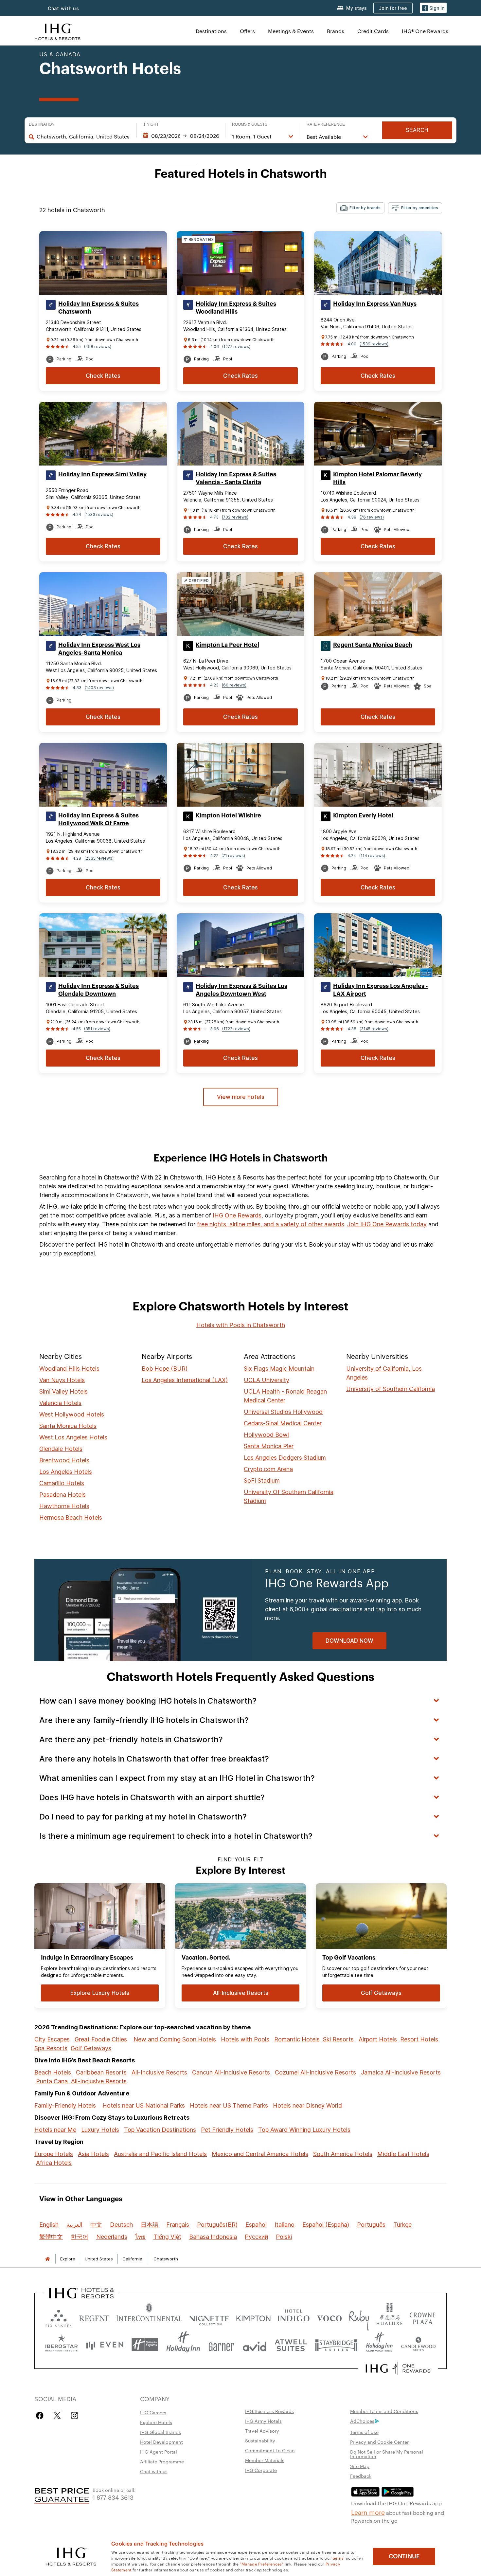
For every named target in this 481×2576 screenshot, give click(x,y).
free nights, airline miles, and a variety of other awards (271, 1224)
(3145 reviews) (374, 1029)
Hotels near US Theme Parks (229, 2105)
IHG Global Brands (160, 2432)
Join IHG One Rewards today (387, 1224)
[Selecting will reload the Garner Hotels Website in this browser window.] (221, 2345)
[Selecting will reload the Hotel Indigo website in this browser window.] (294, 2317)
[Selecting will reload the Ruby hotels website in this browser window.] (359, 2317)
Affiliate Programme (162, 2461)
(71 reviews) (233, 856)
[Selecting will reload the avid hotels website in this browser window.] (255, 2345)
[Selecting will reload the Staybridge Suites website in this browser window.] (336, 2345)
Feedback (361, 2476)
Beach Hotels (53, 2072)
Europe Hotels (54, 2154)
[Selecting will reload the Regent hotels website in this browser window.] (94, 2317)
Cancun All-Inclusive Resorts (231, 2072)
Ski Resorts (338, 2039)
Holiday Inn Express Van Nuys (375, 304)
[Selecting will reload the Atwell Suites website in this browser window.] (291, 2345)
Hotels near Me (55, 2130)
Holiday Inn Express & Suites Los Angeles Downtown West (241, 990)
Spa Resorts (51, 2048)
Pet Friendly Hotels (227, 2130)
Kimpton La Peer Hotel (227, 645)
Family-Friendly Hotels (65, 2105)
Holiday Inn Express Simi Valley (102, 474)
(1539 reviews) (374, 344)
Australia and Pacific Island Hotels (160, 2154)
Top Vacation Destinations (160, 2130)
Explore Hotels (156, 2422)
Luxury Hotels (100, 2130)
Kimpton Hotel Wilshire (228, 815)
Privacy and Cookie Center (379, 2442)
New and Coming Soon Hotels (175, 2039)
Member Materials (265, 2460)
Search (417, 130)
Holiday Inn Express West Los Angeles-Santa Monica (99, 649)
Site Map (360, 2466)
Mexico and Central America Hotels (260, 2154)
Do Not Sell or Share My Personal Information (387, 2454)
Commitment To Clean (270, 2450)
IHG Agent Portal (159, 2452)
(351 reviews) (97, 1029)
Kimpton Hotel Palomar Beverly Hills (377, 478)
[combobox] (83, 137)
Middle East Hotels (403, 2154)
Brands (336, 31)
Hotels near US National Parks (144, 2105)
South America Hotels (343, 2154)
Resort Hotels (419, 2039)
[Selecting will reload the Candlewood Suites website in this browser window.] (418, 2345)
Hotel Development (161, 2442)
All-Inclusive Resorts (159, 2072)
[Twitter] (57, 2415)
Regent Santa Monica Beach (373, 645)
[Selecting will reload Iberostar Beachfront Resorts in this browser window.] (62, 2345)
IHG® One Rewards (425, 31)
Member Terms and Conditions (384, 2411)
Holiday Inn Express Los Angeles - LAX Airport (381, 990)
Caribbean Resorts (101, 2072)
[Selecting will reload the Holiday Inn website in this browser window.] (183, 2345)
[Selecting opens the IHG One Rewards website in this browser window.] (398, 2368)
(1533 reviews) (99, 514)
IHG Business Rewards (269, 2411)
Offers (247, 31)
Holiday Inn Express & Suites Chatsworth (98, 308)
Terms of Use (364, 2432)
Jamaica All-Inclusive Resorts (401, 2072)
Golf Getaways (91, 2048)
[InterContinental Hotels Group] (58, 31)
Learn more (368, 2512)
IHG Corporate (261, 2470)
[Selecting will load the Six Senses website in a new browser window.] (59, 2317)
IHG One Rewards (237, 1215)
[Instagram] (74, 2415)
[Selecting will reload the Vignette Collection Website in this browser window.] (209, 2317)
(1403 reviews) (99, 688)
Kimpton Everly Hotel (363, 815)
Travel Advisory (262, 2431)
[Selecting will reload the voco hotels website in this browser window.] (329, 2317)
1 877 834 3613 (113, 2497)
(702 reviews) (235, 517)
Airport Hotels (378, 2039)
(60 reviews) (234, 685)
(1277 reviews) (236, 347)
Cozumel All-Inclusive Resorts (315, 2072)
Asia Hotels (93, 2154)
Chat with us (63, 8)
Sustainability (260, 2440)
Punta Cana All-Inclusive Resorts (81, 2081)
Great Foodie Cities (101, 2039)
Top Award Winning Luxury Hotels (304, 2130)
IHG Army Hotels (263, 2421)
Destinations (211, 31)
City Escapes (52, 2039)
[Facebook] (41, 2415)
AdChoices (362, 2421)
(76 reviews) (372, 517)
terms (338, 2558)
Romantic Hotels (297, 2039)
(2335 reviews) (99, 858)
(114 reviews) (372, 856)
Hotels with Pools (245, 2039)
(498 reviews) (98, 347)
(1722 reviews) (236, 1029)
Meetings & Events (291, 31)
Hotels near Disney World (307, 2105)
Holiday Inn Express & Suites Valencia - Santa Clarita (236, 478)
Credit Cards (373, 31)
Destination (42, 124)
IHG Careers (153, 2412)
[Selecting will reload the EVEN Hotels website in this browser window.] (105, 2345)
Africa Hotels (54, 2163)
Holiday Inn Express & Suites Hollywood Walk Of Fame (98, 819)
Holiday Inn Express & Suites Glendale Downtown (98, 990)
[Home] (47, 2259)
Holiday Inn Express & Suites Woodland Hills (236, 308)
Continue (404, 2556)
